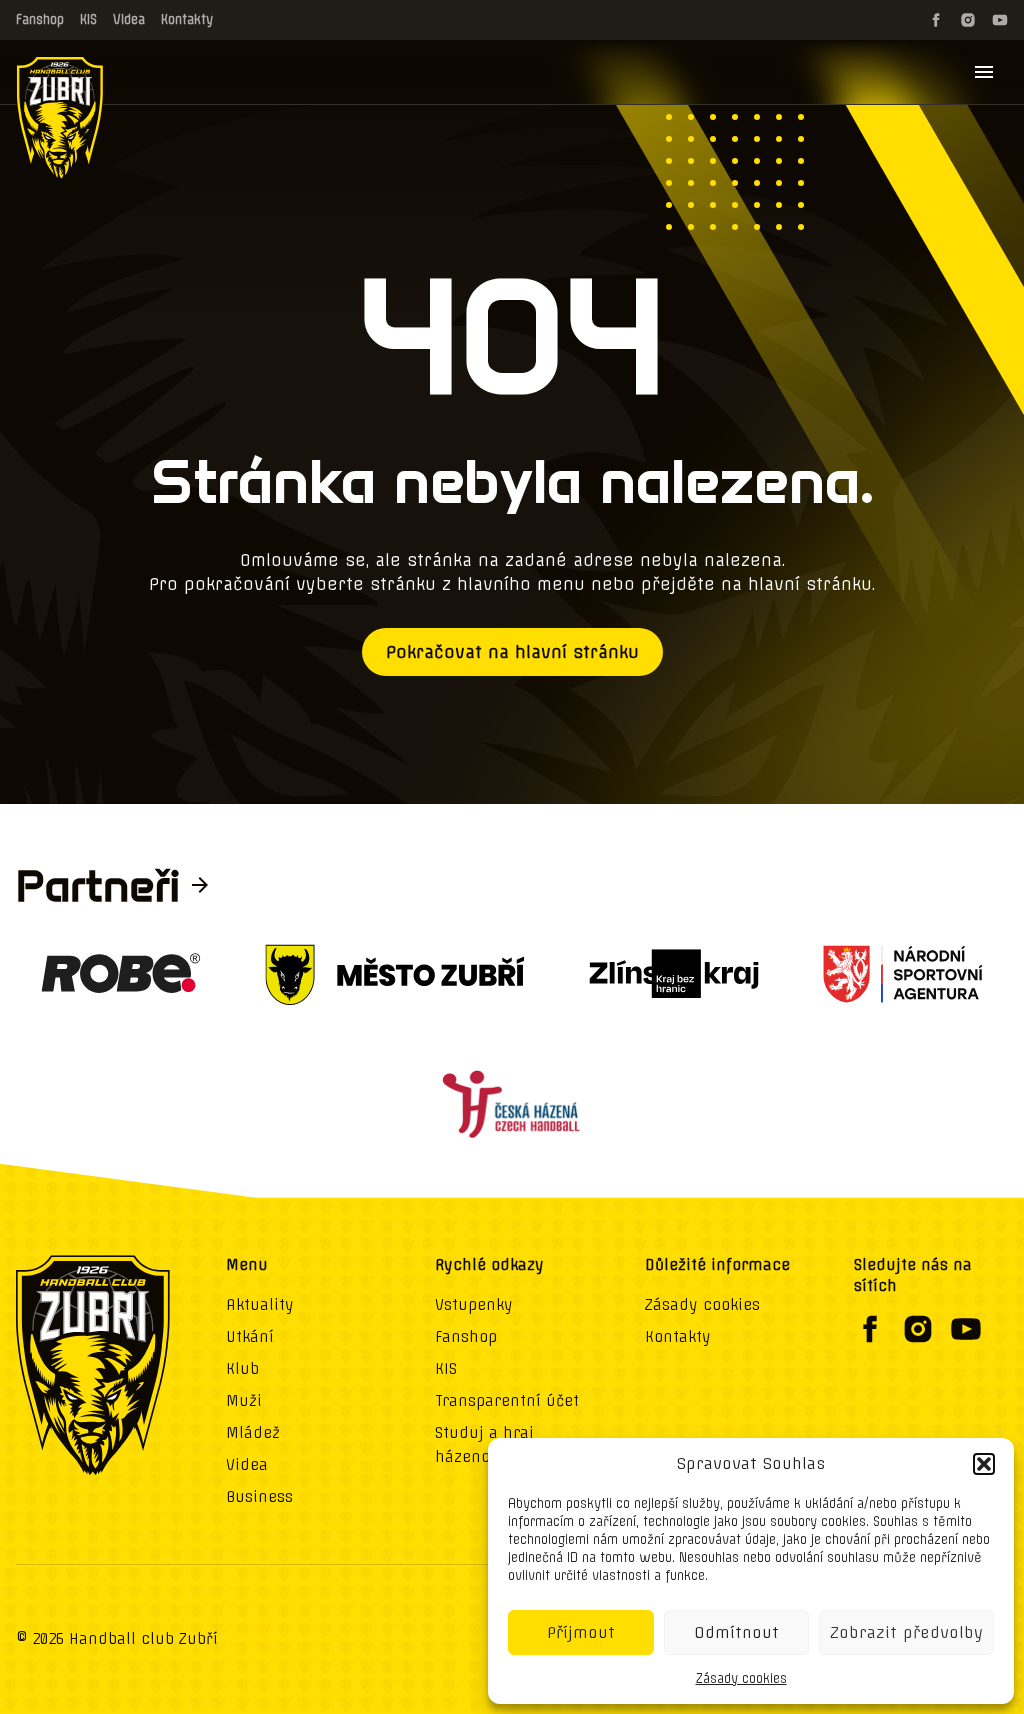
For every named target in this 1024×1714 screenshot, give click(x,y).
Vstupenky (474, 1305)
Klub (242, 1369)
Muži (244, 1401)
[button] (984, 1464)
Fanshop (40, 19)
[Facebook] (936, 20)
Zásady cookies (741, 1678)
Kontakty (187, 19)
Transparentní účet (507, 1401)
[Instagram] (968, 20)
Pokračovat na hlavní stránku (512, 652)
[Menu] (984, 72)
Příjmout (581, 1632)
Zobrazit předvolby (906, 1632)
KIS (88, 19)
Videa (129, 19)
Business (259, 1497)
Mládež (253, 1433)
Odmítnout (736, 1632)
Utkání (250, 1337)
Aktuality (260, 1305)
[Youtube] (1000, 20)
